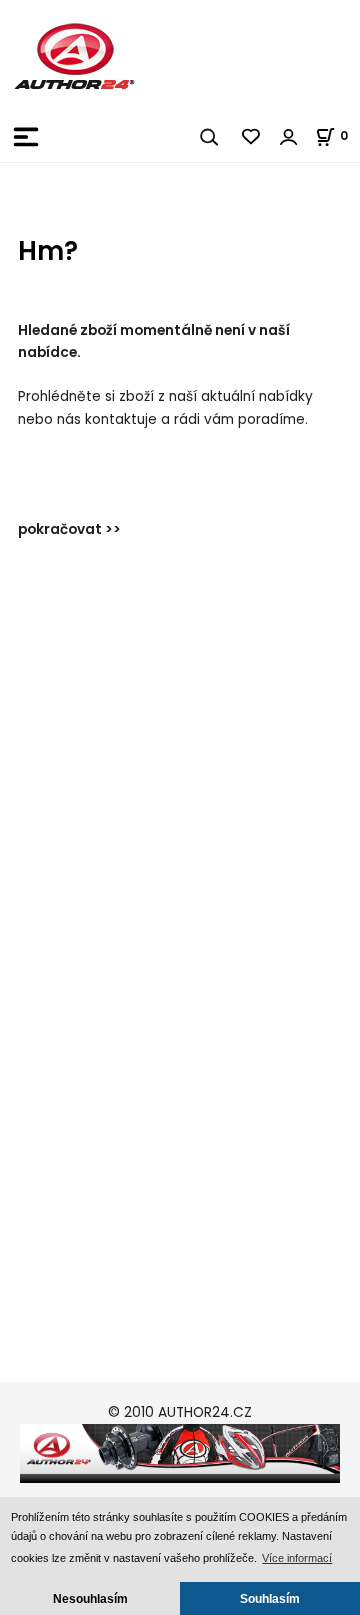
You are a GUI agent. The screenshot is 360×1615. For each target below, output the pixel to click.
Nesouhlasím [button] (90, 1598)
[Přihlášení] (289, 137)
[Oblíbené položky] (252, 137)
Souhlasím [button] (270, 1598)
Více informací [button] (297, 1558)
